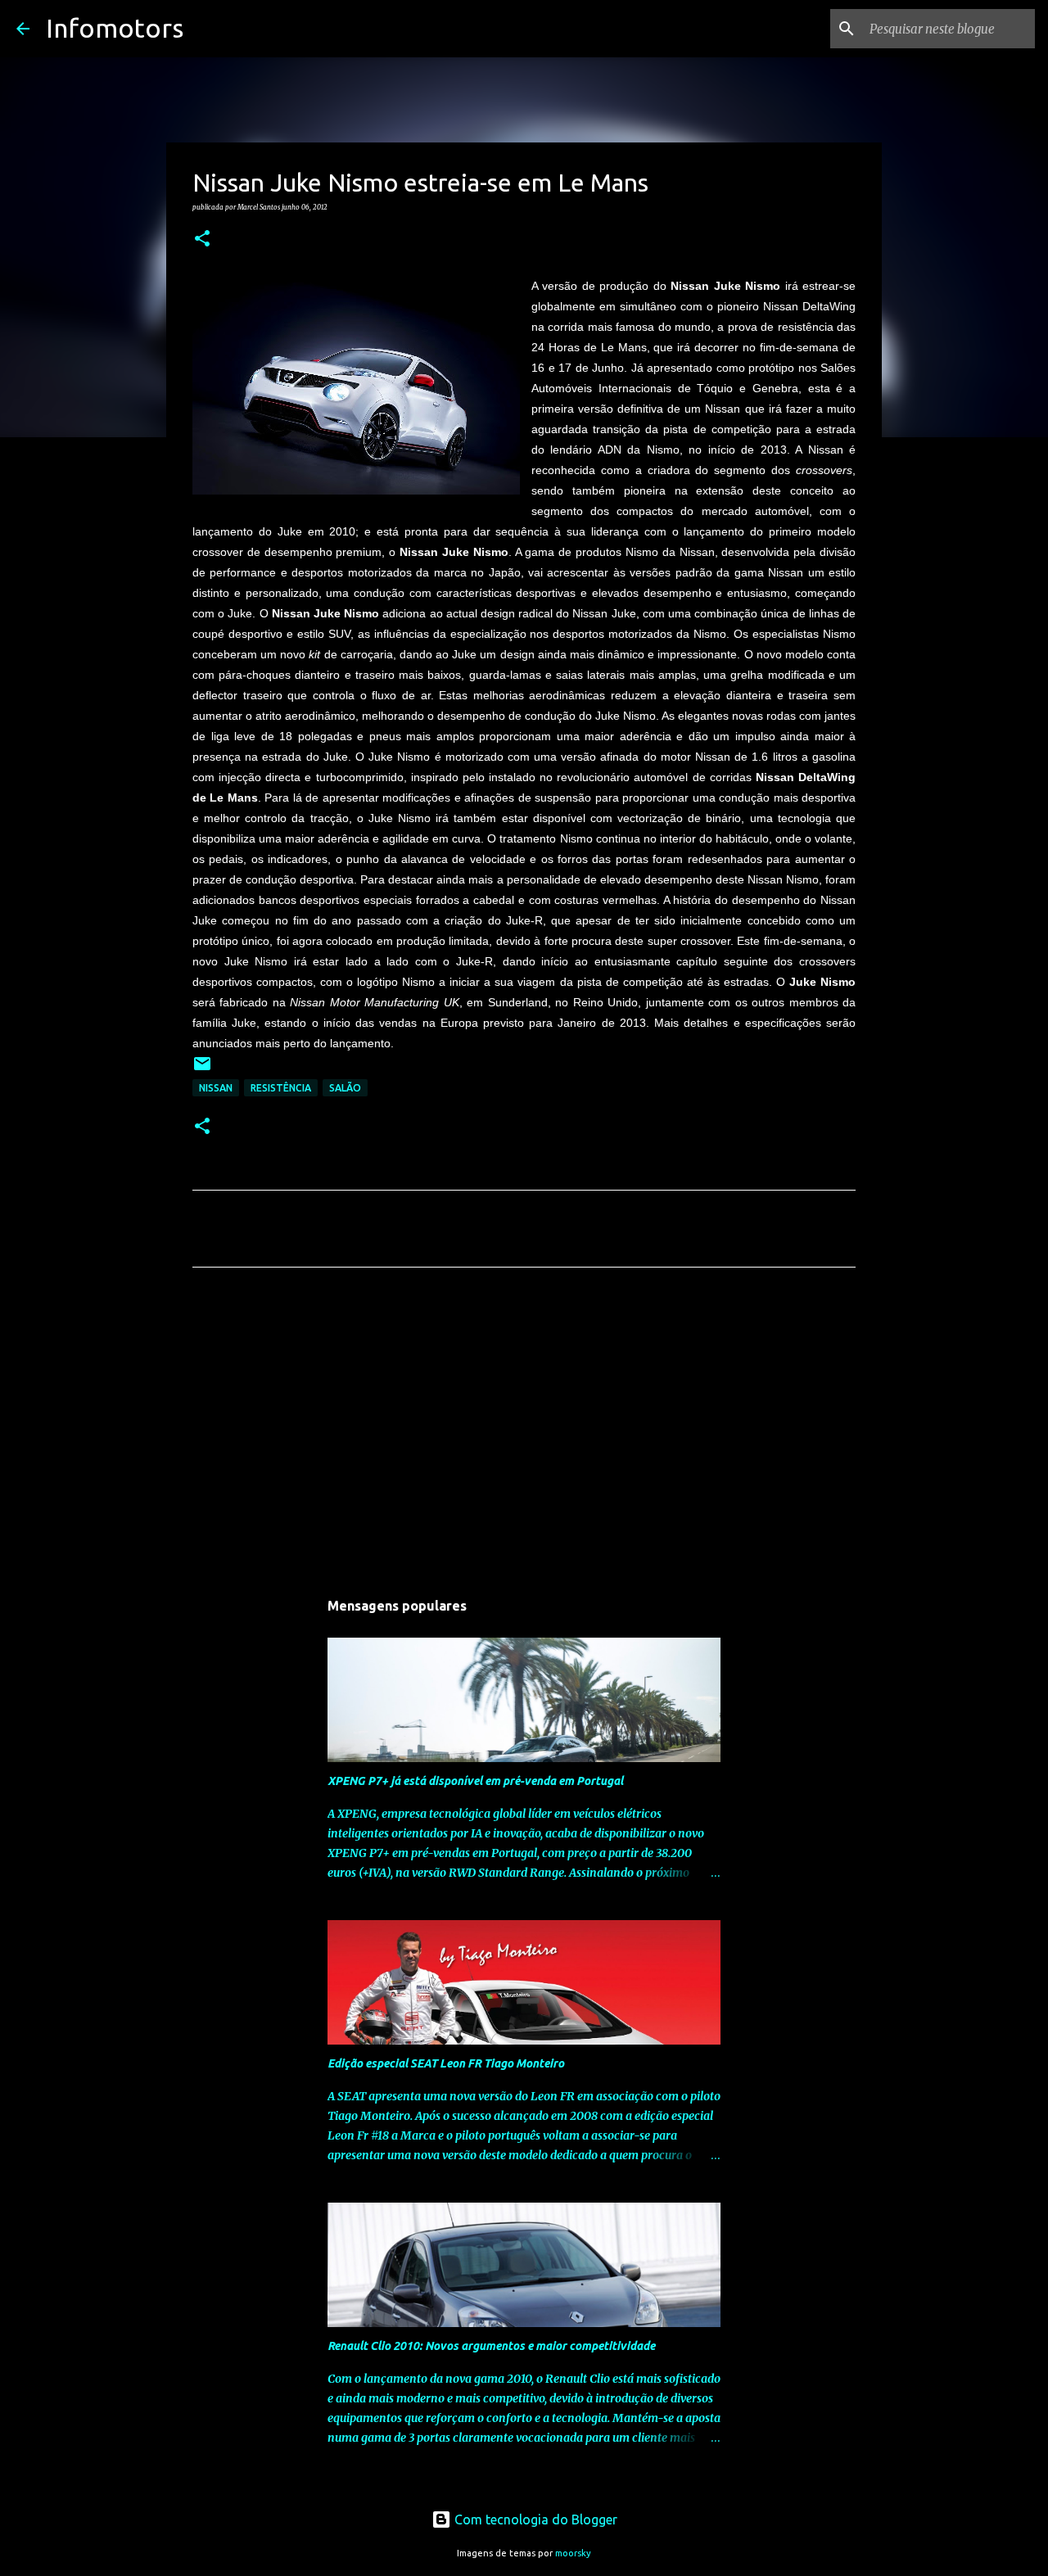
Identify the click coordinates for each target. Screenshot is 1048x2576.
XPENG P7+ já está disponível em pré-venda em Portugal (475, 1781)
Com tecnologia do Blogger (534, 2520)
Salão (345, 1088)
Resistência (281, 1088)
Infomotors (115, 28)
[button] (202, 239)
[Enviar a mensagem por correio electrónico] (202, 1070)
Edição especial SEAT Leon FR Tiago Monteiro (446, 2063)
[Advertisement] (524, 1433)
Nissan (216, 1088)
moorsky (573, 2553)
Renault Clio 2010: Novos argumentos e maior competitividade (491, 2346)
